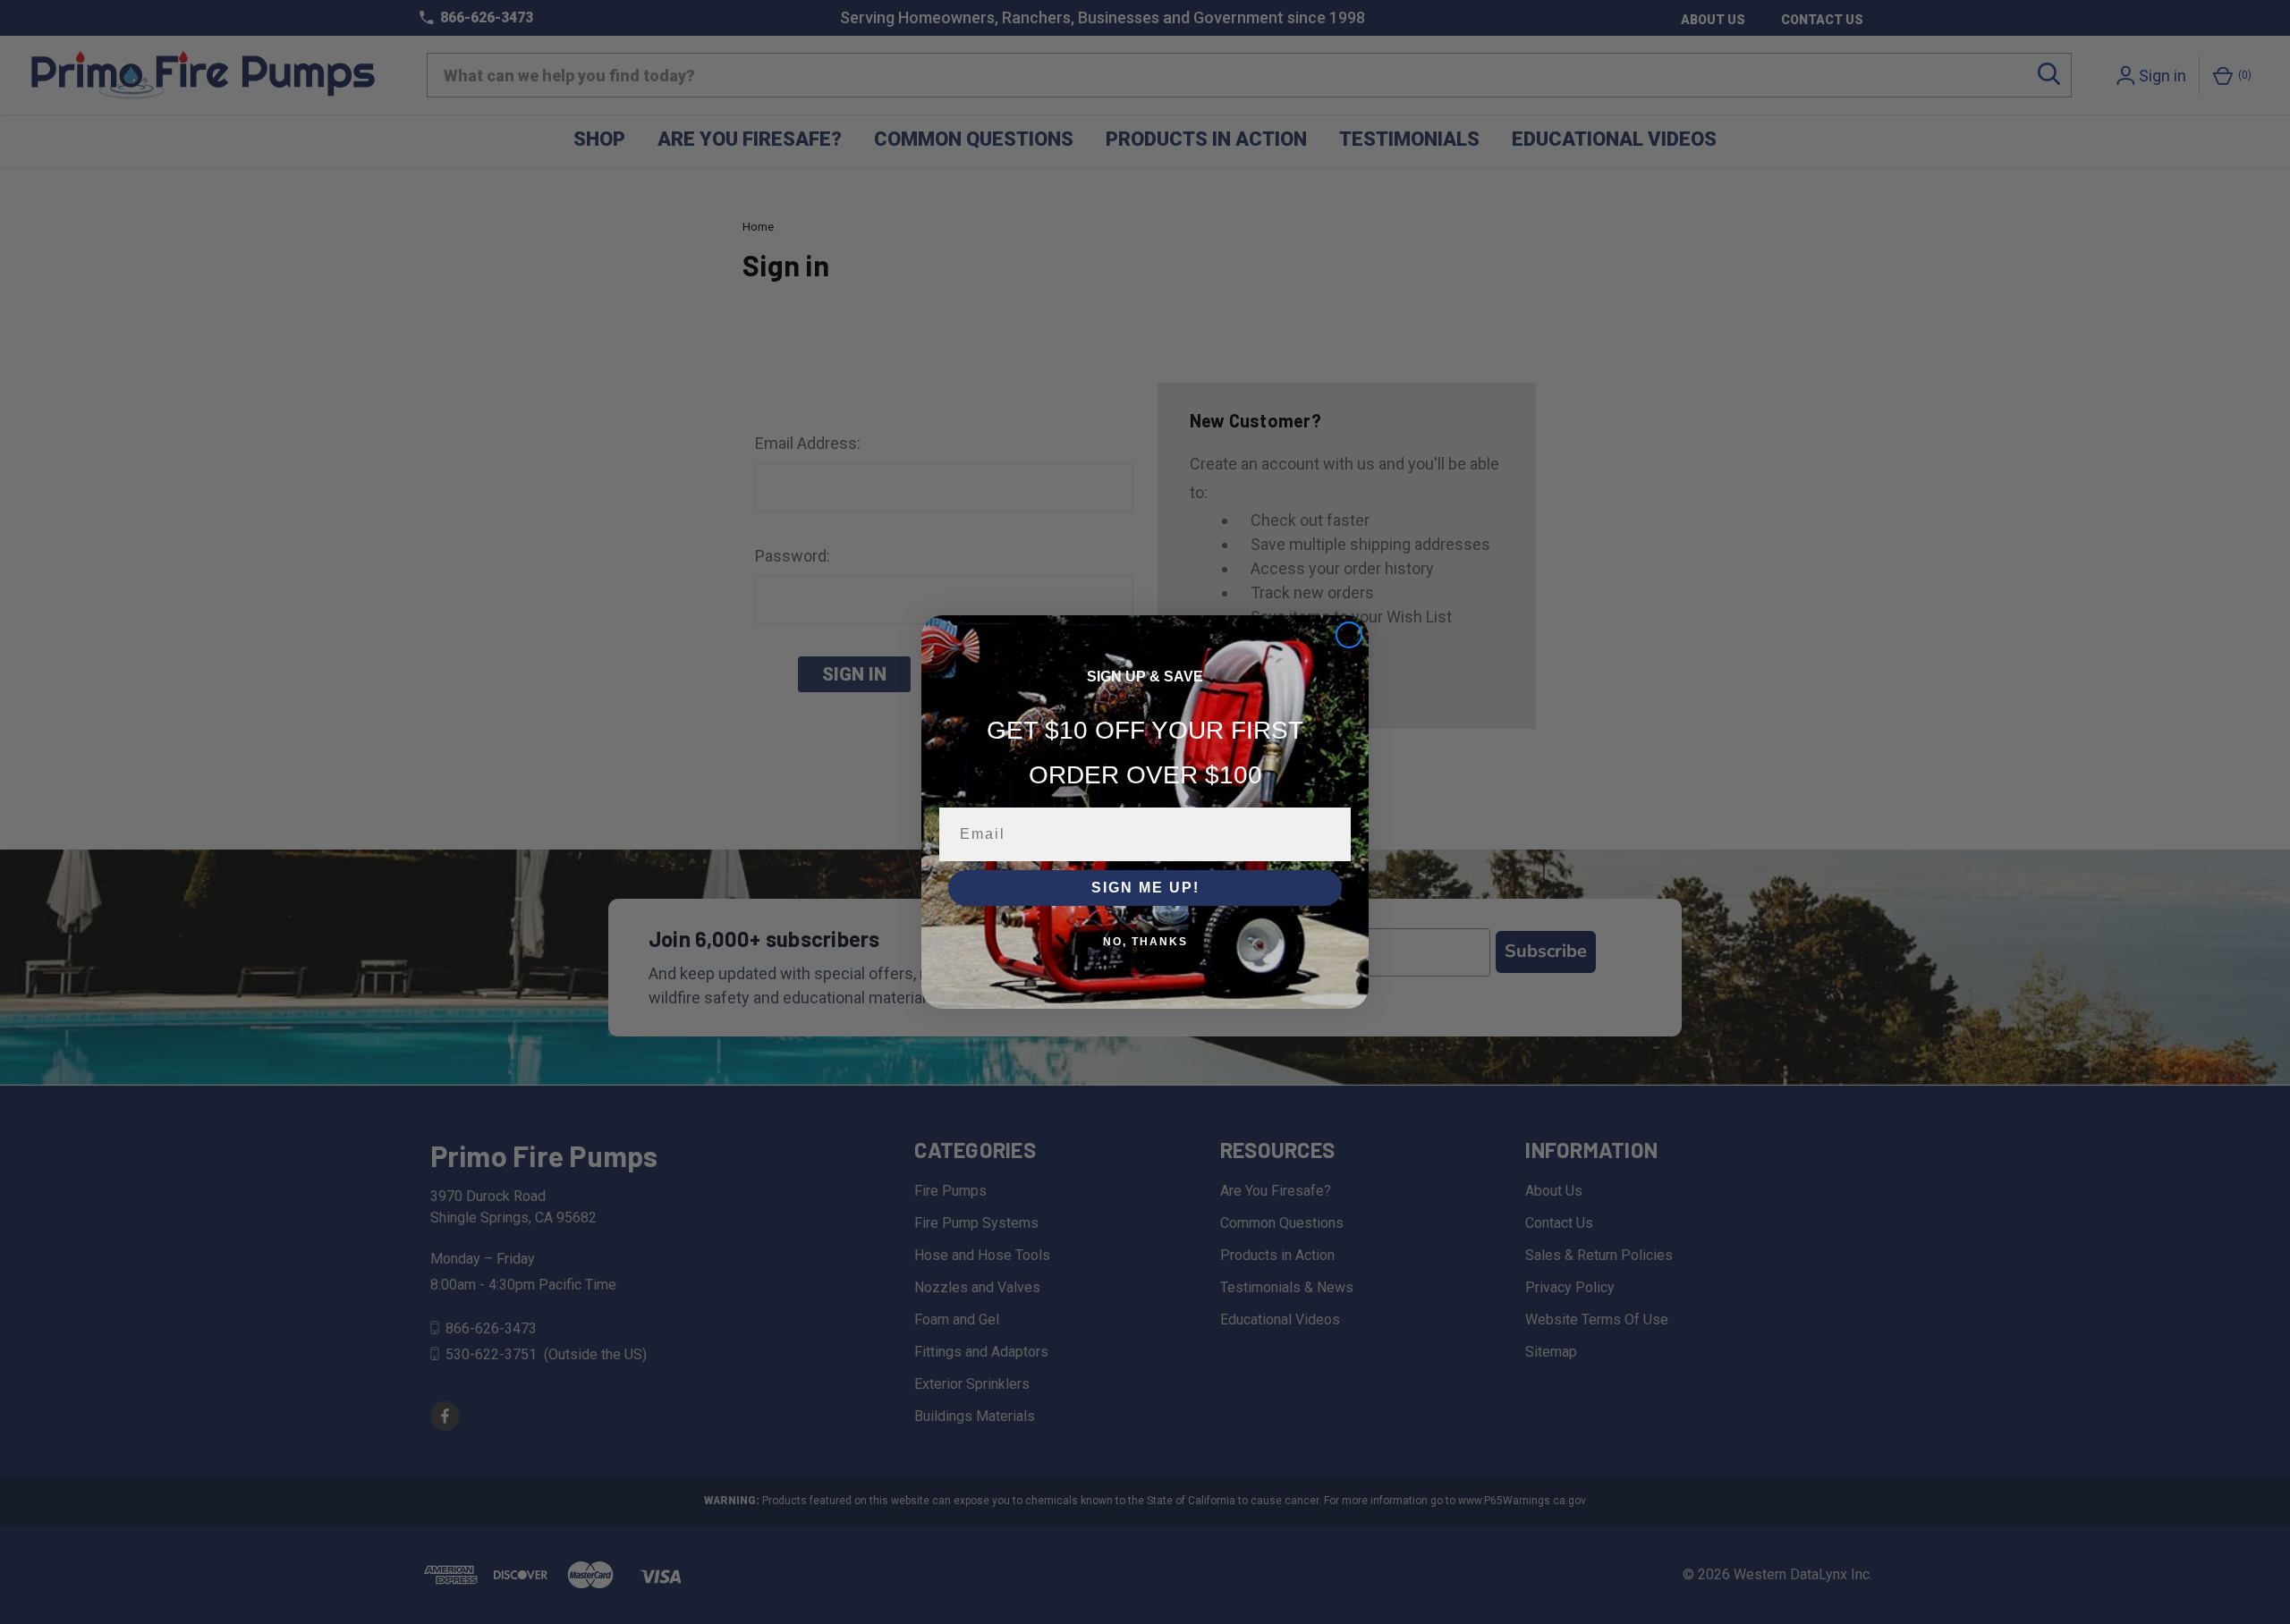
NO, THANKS (1145, 942)
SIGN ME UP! (1145, 888)
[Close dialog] (1349, 635)
